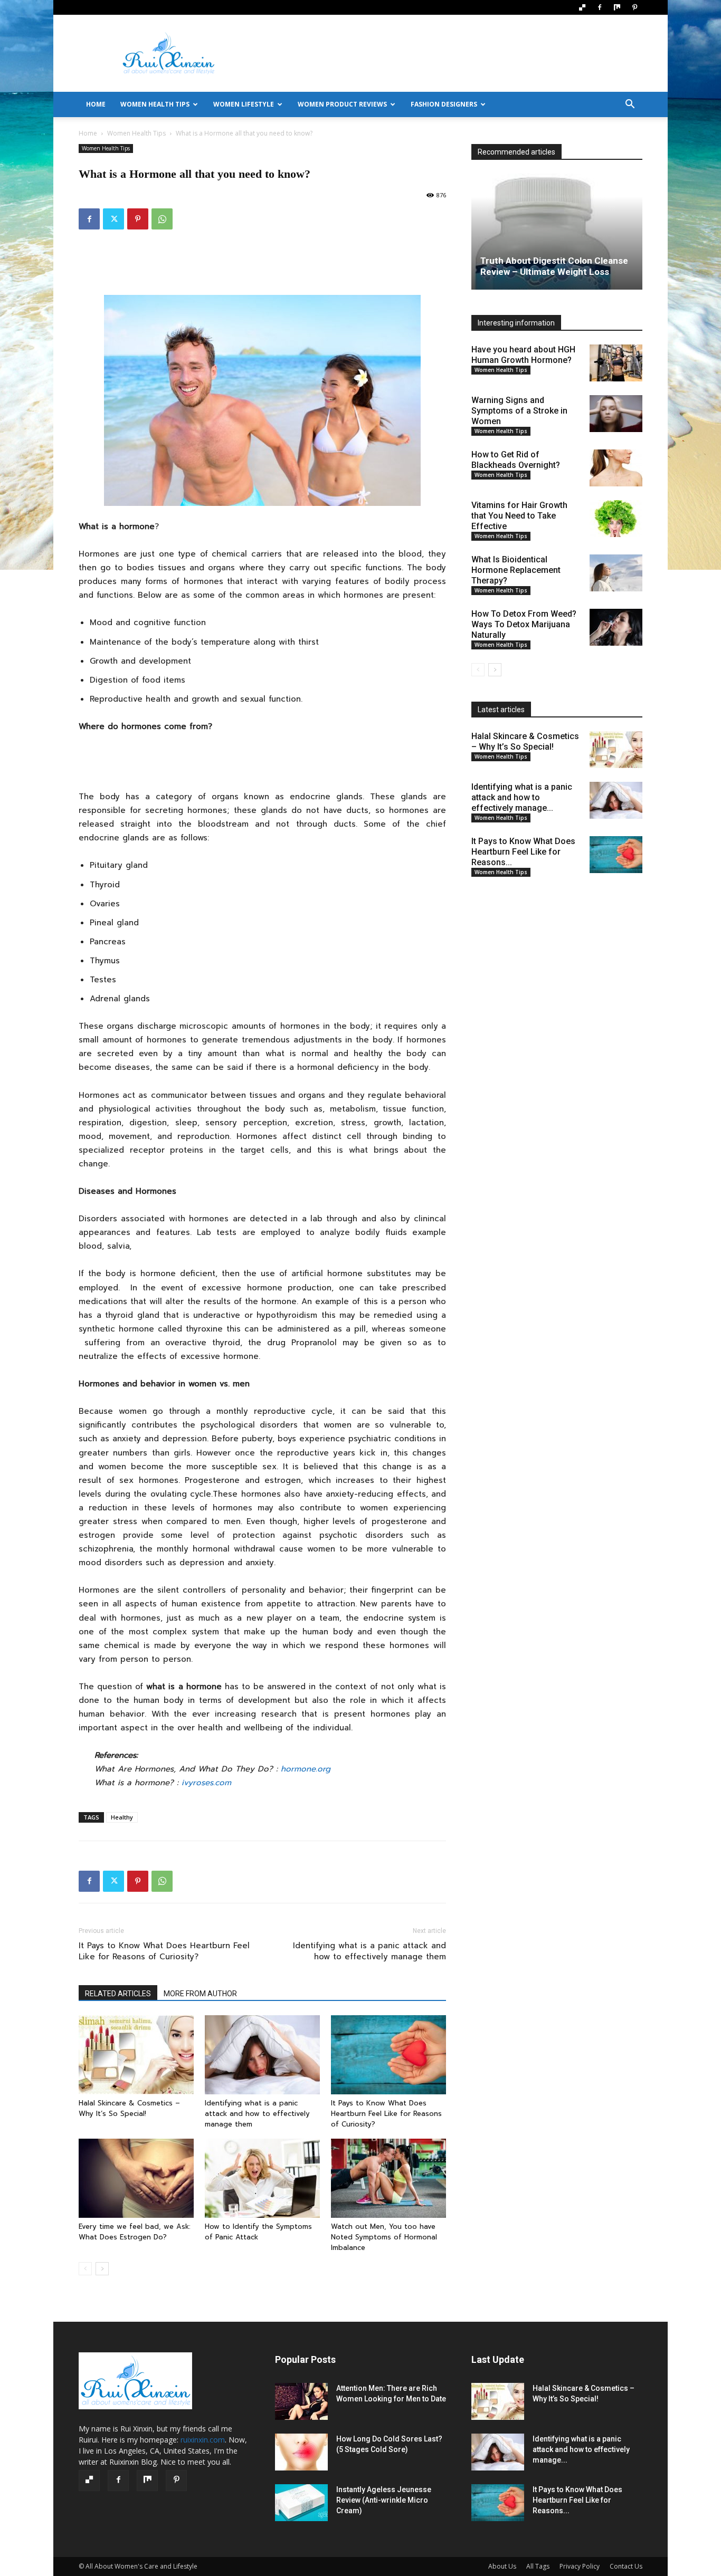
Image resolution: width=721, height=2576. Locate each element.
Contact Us (626, 2566)
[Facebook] (600, 7)
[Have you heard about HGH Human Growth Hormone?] (616, 363)
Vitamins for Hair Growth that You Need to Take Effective (519, 516)
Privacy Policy (580, 2566)
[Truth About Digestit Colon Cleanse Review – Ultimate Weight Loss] (557, 232)
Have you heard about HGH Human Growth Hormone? (523, 355)
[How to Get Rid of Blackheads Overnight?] (616, 468)
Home (88, 133)
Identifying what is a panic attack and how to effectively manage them (369, 1951)
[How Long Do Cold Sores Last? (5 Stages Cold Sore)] (301, 2452)
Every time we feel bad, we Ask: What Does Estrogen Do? (136, 2232)
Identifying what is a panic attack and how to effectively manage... (522, 797)
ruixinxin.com (203, 2440)
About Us (502, 2566)
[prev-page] (85, 2269)
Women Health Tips (155, 104)
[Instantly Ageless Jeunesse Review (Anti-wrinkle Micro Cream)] (301, 2503)
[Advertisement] (450, 53)
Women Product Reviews (342, 104)
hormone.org (306, 1769)
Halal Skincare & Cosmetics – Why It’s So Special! (129, 2108)
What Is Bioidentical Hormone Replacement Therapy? (516, 570)
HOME (96, 104)
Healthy (122, 1817)
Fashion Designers (444, 104)
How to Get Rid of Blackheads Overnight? (516, 460)
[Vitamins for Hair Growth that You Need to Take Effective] (616, 519)
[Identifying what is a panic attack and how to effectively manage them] (262, 2055)
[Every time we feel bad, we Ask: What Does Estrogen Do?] (136, 2178)
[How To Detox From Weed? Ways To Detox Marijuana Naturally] (616, 627)
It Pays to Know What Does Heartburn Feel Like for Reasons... (523, 852)
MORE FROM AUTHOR (200, 1994)
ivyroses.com (206, 1783)
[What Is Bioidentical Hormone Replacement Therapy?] (616, 573)
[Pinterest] (634, 7)
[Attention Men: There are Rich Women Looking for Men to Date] (301, 2401)
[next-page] (102, 2269)
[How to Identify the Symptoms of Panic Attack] (262, 2178)
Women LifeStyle (244, 104)
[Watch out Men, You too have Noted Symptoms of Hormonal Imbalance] (388, 2178)
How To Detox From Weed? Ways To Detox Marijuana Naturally (524, 624)
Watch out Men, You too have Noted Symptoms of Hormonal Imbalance (384, 2237)
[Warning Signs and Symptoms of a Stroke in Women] (616, 414)
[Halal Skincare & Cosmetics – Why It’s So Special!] (136, 2055)
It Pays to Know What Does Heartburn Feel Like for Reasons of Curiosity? (164, 1951)
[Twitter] (113, 219)
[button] (630, 105)
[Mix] (617, 7)
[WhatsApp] (162, 219)
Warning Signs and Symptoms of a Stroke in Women (519, 411)
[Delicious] (582, 7)
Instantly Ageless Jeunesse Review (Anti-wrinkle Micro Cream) (384, 2500)
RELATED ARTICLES (118, 1994)
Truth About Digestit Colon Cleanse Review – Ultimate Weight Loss (554, 266)
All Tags (538, 2566)
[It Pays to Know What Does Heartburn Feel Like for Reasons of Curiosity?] (388, 2055)
